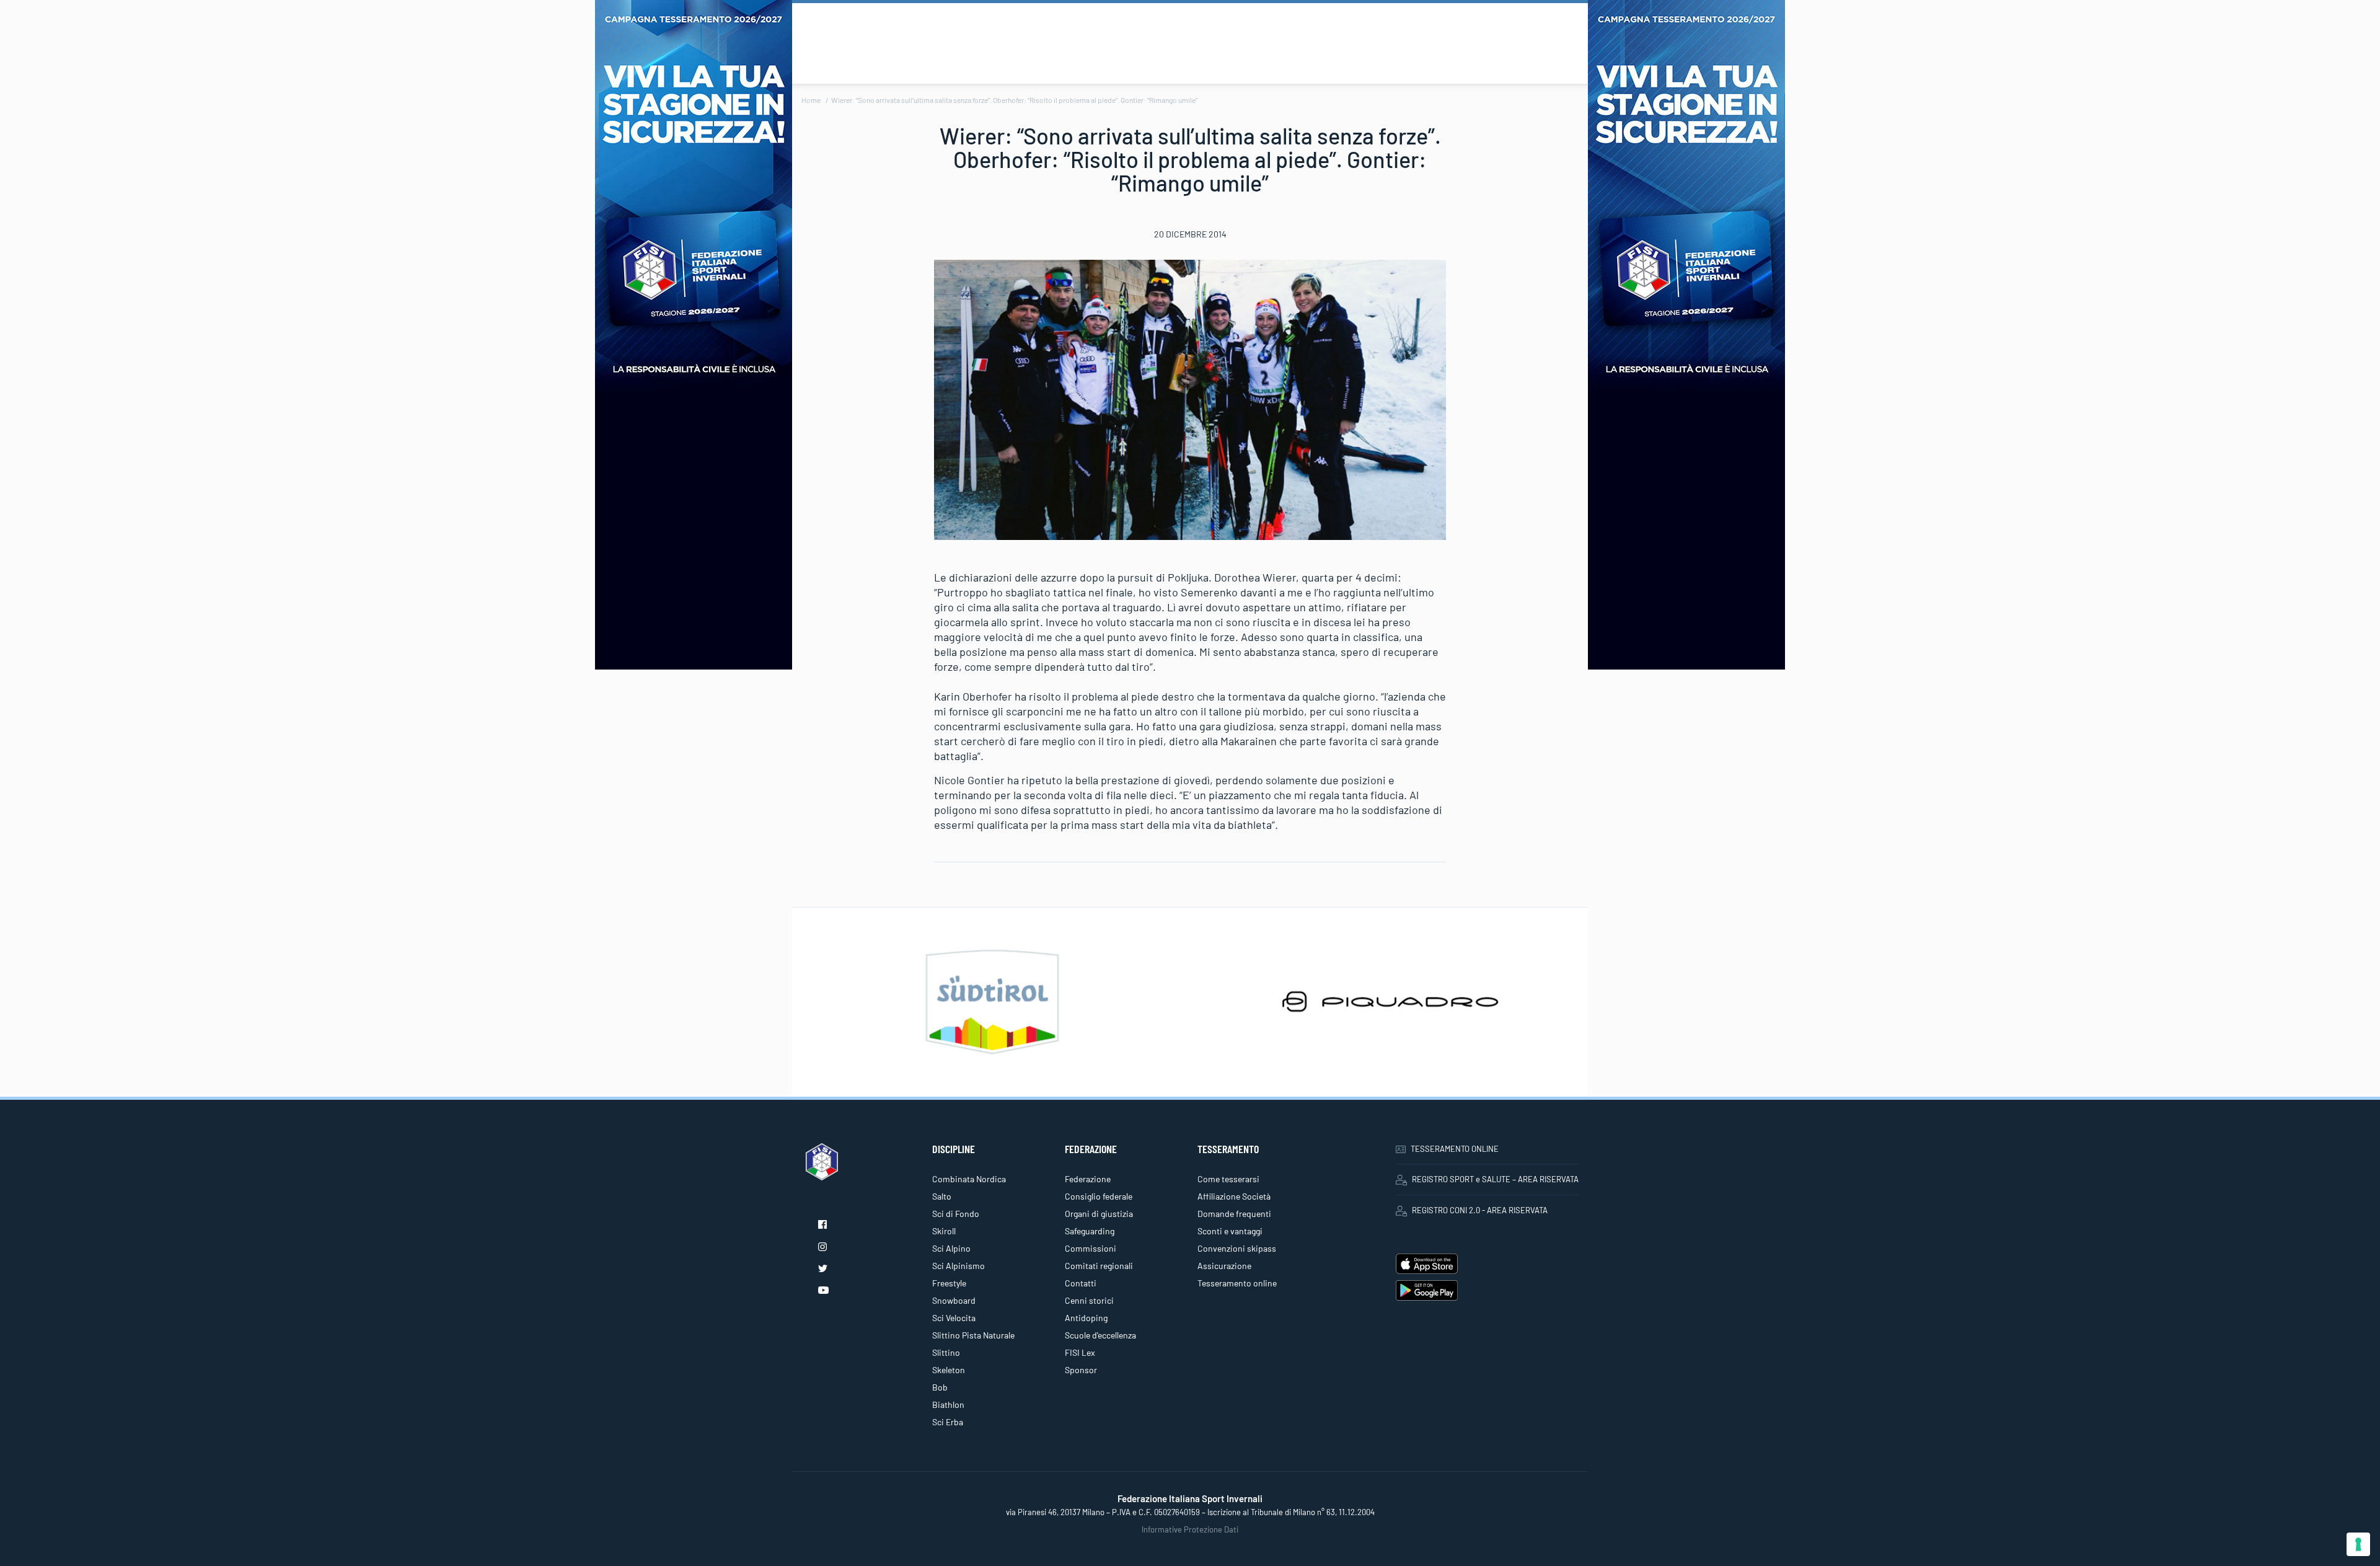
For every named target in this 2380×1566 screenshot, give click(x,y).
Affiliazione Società (1234, 1196)
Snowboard (954, 1300)
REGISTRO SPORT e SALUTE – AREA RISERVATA (1495, 1179)
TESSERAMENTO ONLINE (1455, 1149)
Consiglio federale (1099, 1196)
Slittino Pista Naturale (973, 1335)
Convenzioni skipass (1237, 1248)
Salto (942, 1196)
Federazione (1088, 1179)
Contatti (1081, 1283)
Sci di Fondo (956, 1214)
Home (811, 100)
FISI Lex (1080, 1352)
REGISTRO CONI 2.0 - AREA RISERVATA (1480, 1210)
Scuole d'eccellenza (1100, 1335)
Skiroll (944, 1231)
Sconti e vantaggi (1230, 1231)
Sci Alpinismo (959, 1266)
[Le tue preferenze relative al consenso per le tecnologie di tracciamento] (2358, 1544)
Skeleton (949, 1370)
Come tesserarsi (1228, 1179)
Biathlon (948, 1405)
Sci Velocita (954, 1318)
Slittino (946, 1352)
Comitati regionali (1099, 1266)
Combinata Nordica (969, 1179)
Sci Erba (948, 1422)
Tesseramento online (1237, 1283)
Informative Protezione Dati (1190, 1529)
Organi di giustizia (1099, 1214)
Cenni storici (1089, 1300)
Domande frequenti (1234, 1214)
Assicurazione (1224, 1266)
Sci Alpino (951, 1248)
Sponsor (1081, 1370)
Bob (940, 1387)
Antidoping (1086, 1318)
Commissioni (1091, 1248)
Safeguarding (1090, 1231)
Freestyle (949, 1283)
